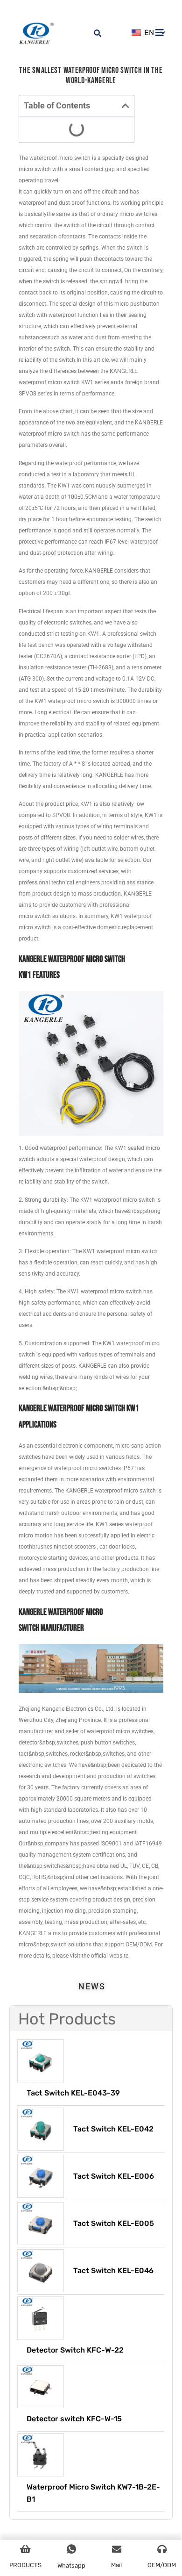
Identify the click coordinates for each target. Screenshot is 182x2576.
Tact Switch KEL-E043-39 (73, 2093)
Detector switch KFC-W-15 (74, 2419)
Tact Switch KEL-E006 (114, 2176)
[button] (126, 106)
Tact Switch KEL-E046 (113, 2271)
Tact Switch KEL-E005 (114, 2223)
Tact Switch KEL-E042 (113, 2129)
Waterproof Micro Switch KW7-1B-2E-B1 (93, 2493)
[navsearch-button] (92, 28)
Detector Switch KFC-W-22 (75, 2350)
